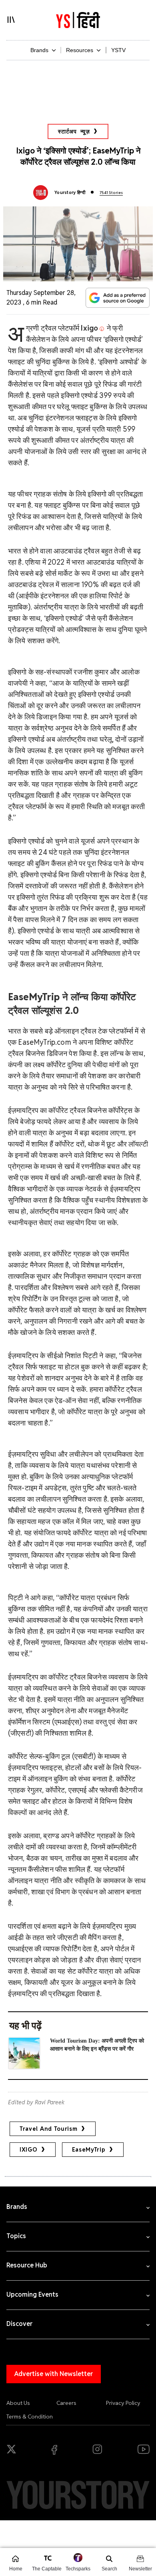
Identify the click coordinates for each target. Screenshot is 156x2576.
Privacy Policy (123, 2403)
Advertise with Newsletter (54, 2374)
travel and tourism (49, 2129)
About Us (18, 2403)
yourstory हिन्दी (70, 192)
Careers (66, 2403)
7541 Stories (111, 193)
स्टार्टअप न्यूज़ (74, 131)
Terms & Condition (30, 2417)
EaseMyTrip (89, 2150)
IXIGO (29, 2150)
